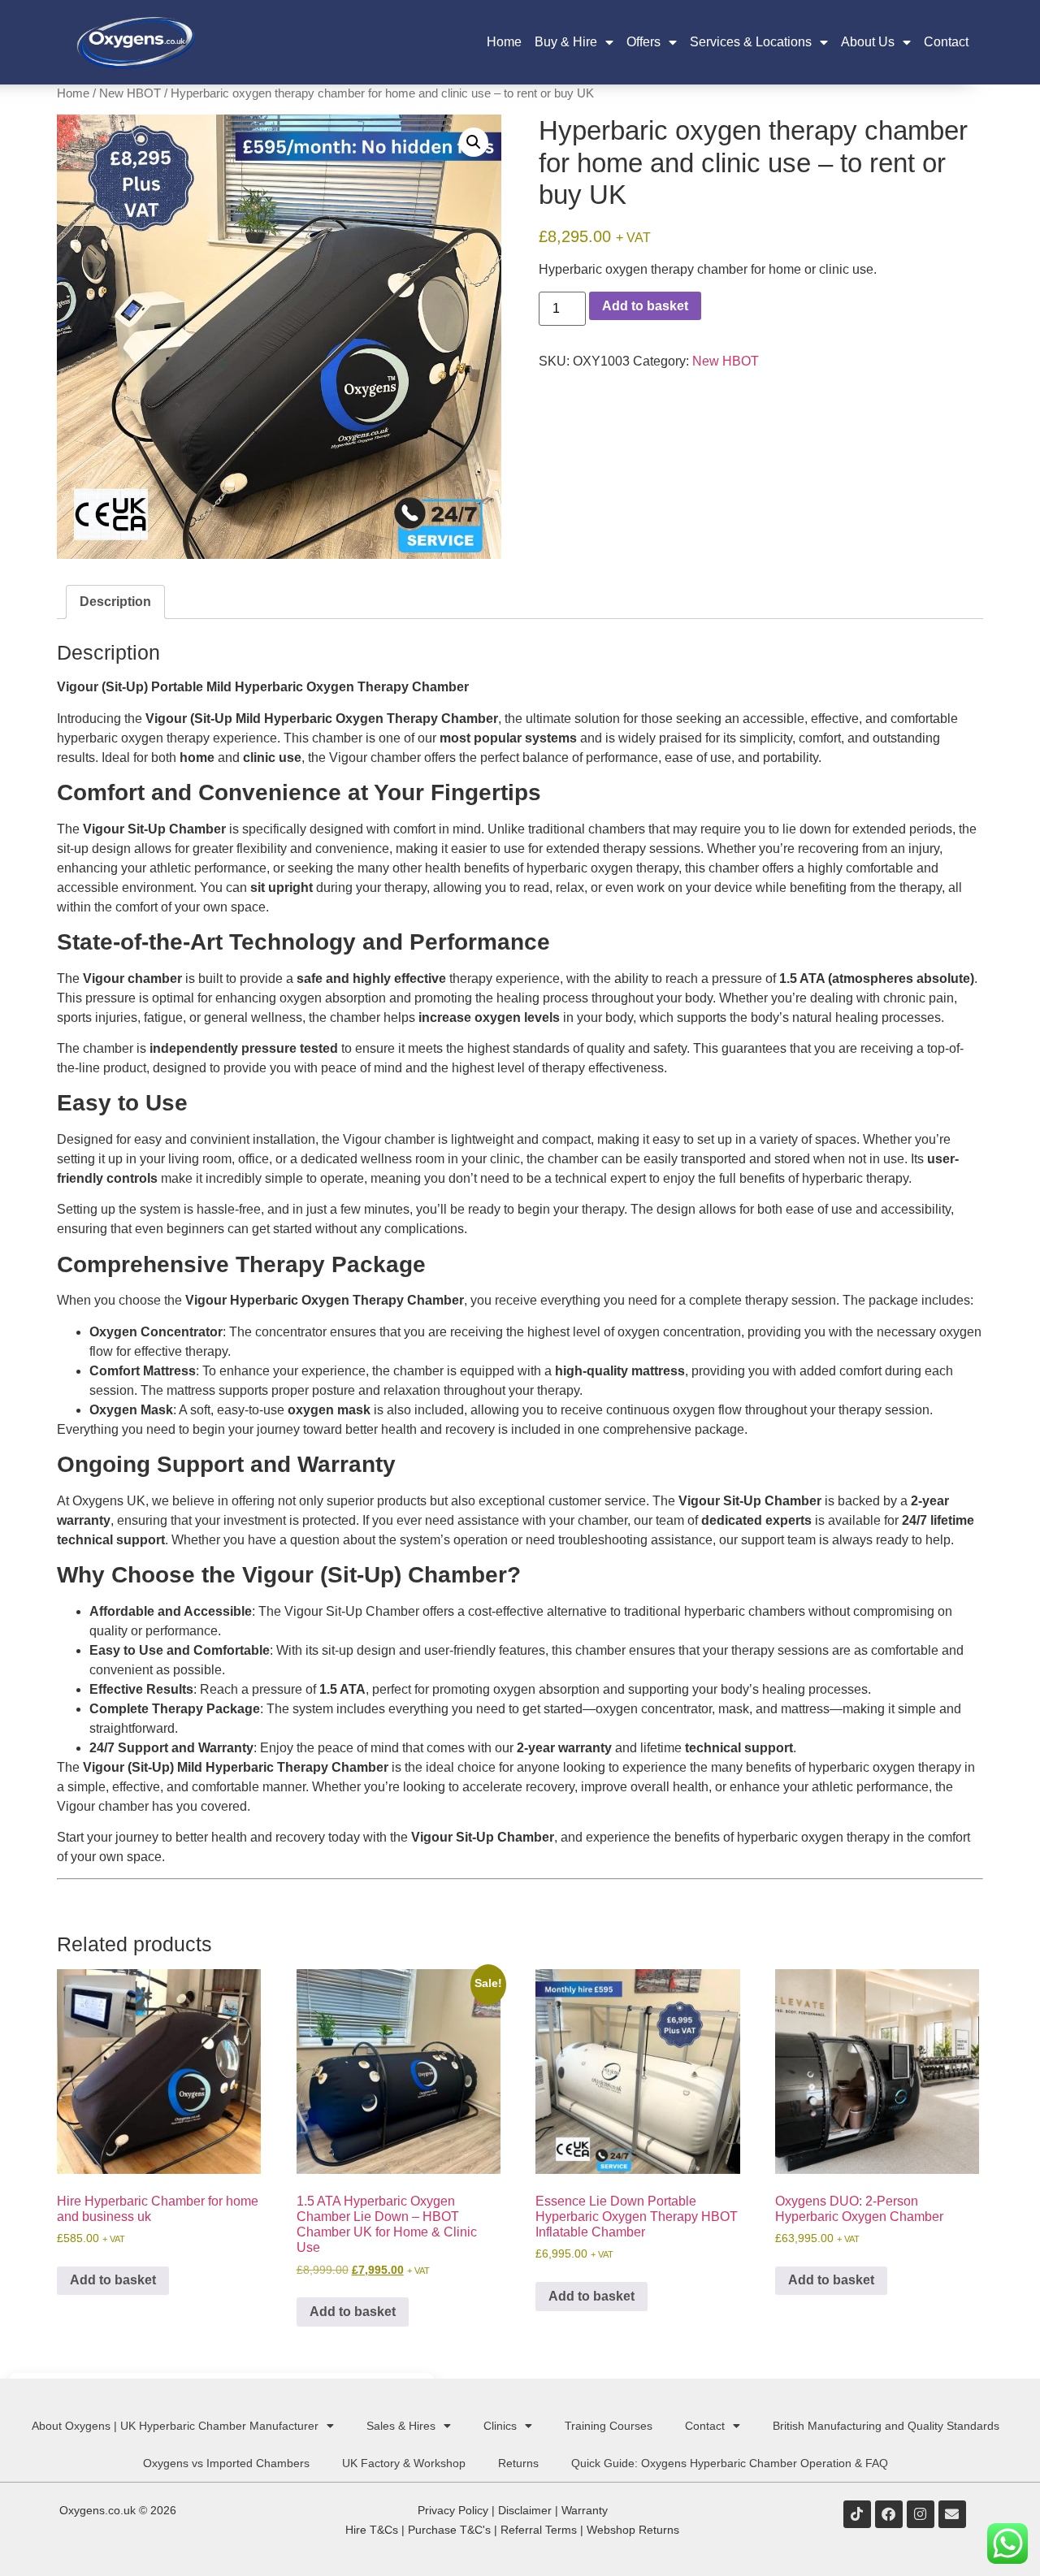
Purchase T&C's (449, 2530)
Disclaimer (525, 2510)
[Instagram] (921, 2514)
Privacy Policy (453, 2510)
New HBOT (130, 93)
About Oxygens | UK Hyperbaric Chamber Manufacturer (175, 2426)
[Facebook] (889, 2514)
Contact (946, 42)
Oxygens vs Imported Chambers (226, 2463)
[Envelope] (952, 2514)
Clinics (500, 2426)
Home (504, 42)
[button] (474, 142)
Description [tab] (115, 602)
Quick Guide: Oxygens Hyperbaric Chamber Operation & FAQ (730, 2463)
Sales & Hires (401, 2426)
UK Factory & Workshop (404, 2463)
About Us (868, 42)
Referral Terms (539, 2530)
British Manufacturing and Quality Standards (886, 2426)
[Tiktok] (857, 2514)
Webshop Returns (633, 2530)
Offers (643, 42)
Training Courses (609, 2426)
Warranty (585, 2510)
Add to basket (645, 306)
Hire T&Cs (372, 2530)
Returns (518, 2463)
